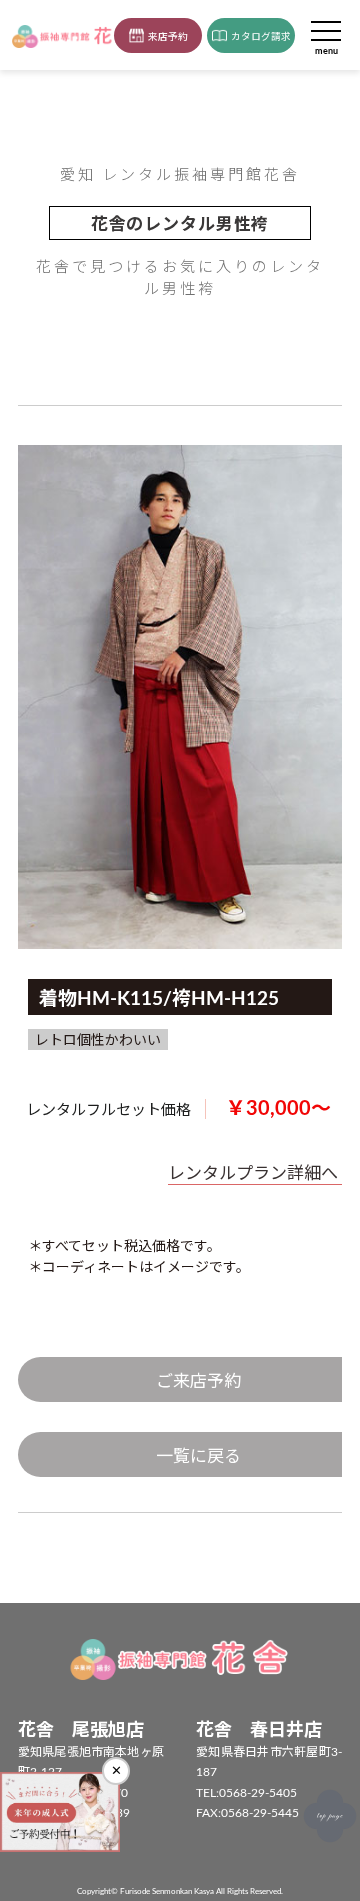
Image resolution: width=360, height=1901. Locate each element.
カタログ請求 (261, 37)
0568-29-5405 (258, 1793)
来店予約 (168, 37)
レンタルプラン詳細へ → (263, 1173)
